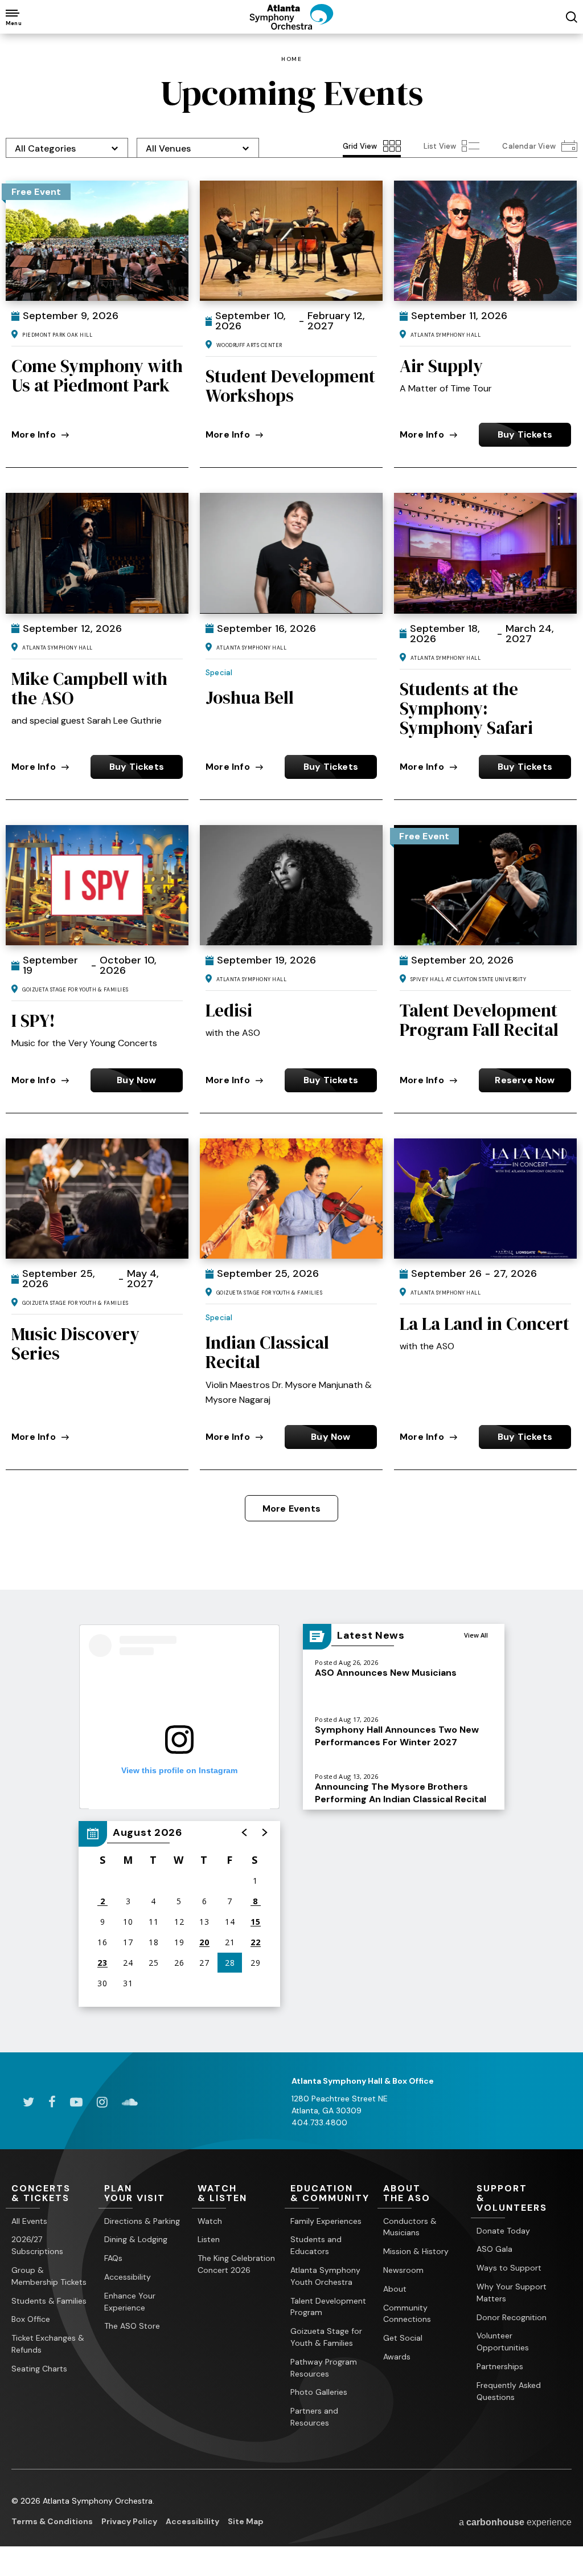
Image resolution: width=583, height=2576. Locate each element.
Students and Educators (316, 2245)
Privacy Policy (129, 2521)
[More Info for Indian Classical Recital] (291, 1199)
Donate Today (503, 2231)
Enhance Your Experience (130, 2302)
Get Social (403, 2338)
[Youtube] (76, 2102)
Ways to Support (509, 2268)
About (395, 2289)
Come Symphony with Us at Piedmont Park (97, 375)
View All (476, 1635)
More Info (34, 434)
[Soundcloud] (130, 2102)
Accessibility (128, 2277)
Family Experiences (326, 2221)
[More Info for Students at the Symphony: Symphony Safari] (485, 553)
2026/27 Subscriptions (37, 2245)
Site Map (246, 2521)
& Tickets (41, 2194)
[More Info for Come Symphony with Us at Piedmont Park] (97, 241)
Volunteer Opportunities (503, 2342)
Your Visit (135, 2194)
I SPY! (33, 1020)
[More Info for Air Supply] (485, 241)
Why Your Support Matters (512, 2293)
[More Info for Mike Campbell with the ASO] (97, 553)
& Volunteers (512, 2199)
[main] (291, 1043)
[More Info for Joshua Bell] (291, 553)
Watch (210, 2221)
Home (291, 59)
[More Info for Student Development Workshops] (291, 241)
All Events (29, 2221)
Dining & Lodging (136, 2239)
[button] (245, 1832)
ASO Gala (494, 2249)
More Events (291, 1509)
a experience (515, 2522)
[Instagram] (102, 2102)
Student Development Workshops (290, 386)
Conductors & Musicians (410, 2227)
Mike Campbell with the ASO (89, 688)
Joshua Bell (250, 697)
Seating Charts (39, 2369)
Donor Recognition (512, 2317)
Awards (397, 2357)
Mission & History (416, 2251)
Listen (209, 2239)
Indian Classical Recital (267, 1352)
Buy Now (136, 1080)
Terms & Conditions (52, 2521)
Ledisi (229, 1010)
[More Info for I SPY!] (97, 885)
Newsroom (403, 2270)
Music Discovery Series (75, 1344)
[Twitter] (28, 2102)
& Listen (222, 2194)
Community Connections (407, 2314)
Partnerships (500, 2366)
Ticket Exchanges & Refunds (48, 2344)
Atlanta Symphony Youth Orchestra (325, 2276)
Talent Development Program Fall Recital (479, 1020)
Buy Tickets (525, 434)
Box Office (31, 2319)
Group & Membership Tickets (49, 2276)
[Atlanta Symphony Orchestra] (291, 26)
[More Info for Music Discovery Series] (97, 1199)
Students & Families (49, 2301)
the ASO (407, 2194)
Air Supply (441, 366)
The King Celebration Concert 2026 (236, 2264)
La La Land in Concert (485, 1324)
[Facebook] (52, 2102)
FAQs (113, 2258)
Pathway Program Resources (324, 2368)
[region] (179, 1914)
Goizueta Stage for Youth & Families (326, 2337)
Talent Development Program (328, 2307)
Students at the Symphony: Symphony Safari (466, 708)
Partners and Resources (314, 2417)
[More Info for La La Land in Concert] (485, 1199)
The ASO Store (132, 2326)
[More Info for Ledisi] (291, 885)
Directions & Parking (142, 2221)
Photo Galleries (319, 2392)
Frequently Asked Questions (509, 2391)
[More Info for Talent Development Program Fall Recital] (485, 885)
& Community (330, 2194)
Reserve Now (525, 1080)
